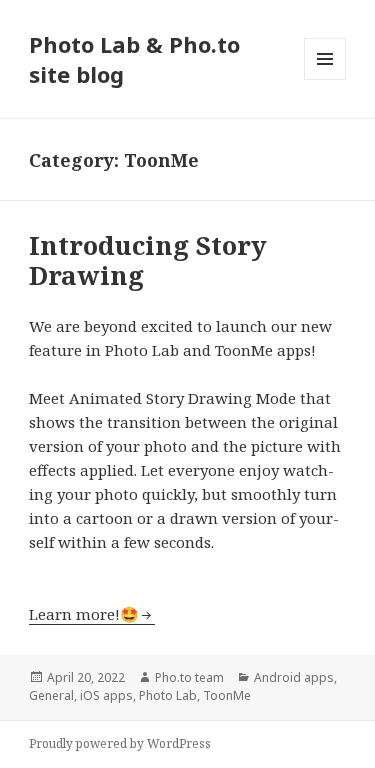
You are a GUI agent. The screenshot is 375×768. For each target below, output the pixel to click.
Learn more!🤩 (84, 614)
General (51, 695)
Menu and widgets (325, 79)
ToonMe (227, 695)
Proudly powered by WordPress (120, 743)
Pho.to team (189, 677)
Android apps (294, 677)
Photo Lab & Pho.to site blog (134, 59)
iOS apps (106, 695)
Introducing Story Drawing (148, 260)
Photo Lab (168, 695)
